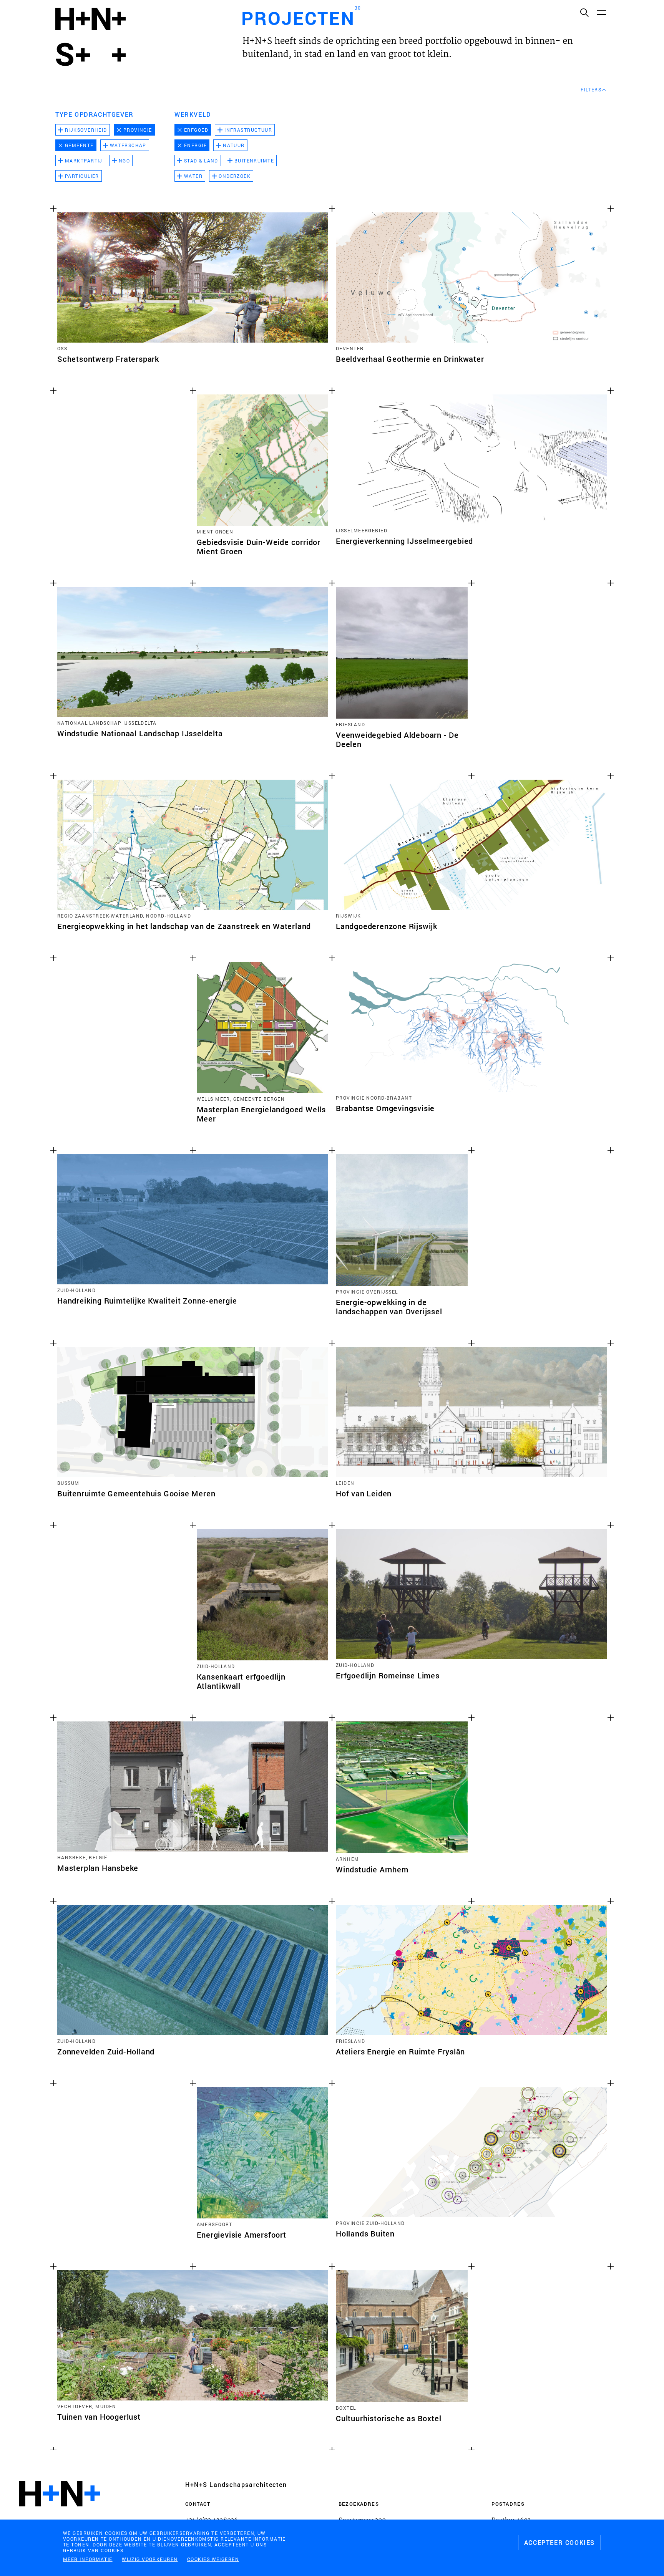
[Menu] (601, 12)
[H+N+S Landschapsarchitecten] (60, 2514)
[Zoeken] (584, 12)
